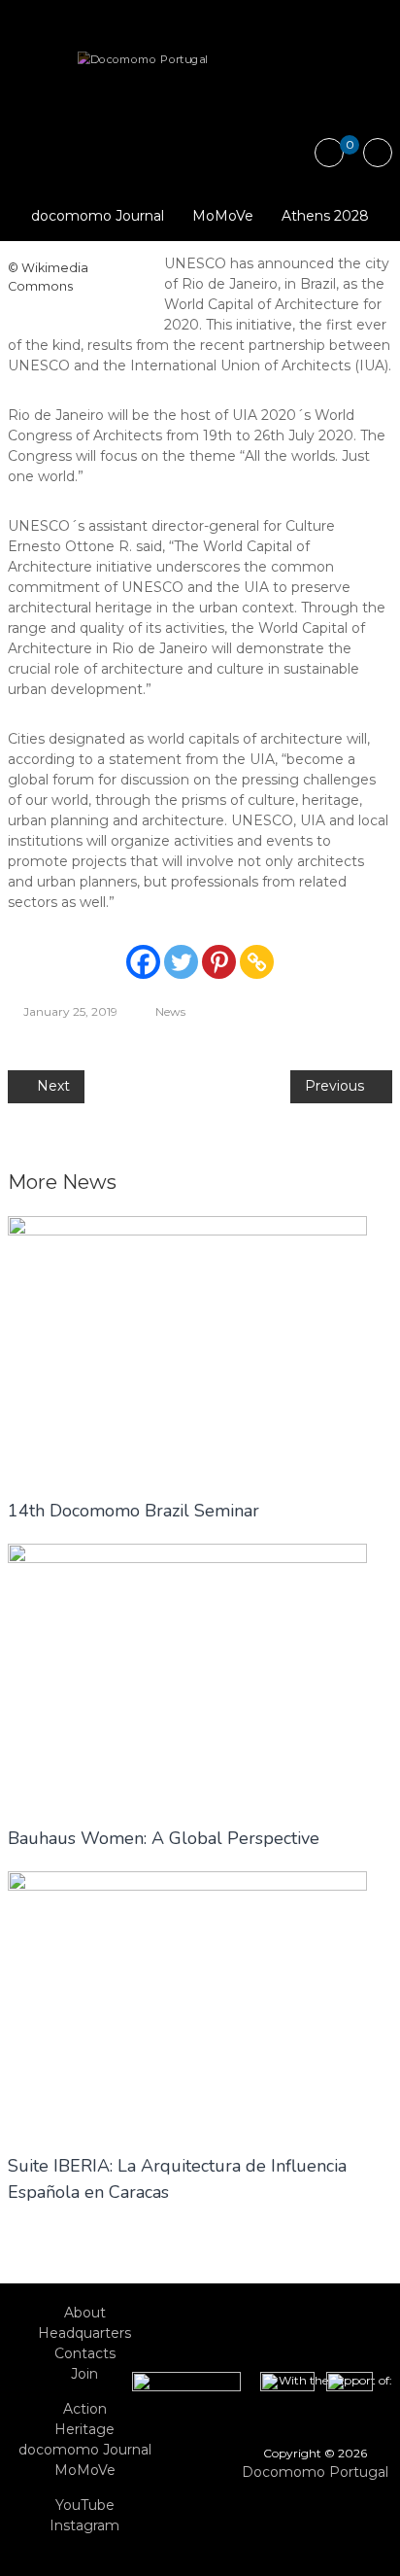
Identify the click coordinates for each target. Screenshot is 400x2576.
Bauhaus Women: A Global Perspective (164, 1838)
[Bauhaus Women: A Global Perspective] (187, 1674)
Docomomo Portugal (315, 2472)
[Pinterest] (219, 962)
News (170, 1011)
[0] (329, 154)
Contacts (85, 2353)
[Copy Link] (257, 962)
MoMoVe (223, 216)
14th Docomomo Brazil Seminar (133, 1511)
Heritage (84, 2429)
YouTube (85, 2505)
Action (85, 2409)
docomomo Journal (98, 216)
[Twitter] (181, 962)
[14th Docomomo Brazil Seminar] (187, 1346)
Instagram (84, 2525)
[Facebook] (143, 962)
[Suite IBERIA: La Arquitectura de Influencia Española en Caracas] (187, 2002)
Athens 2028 (325, 216)
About (85, 2313)
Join (84, 2374)
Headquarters (84, 2333)
